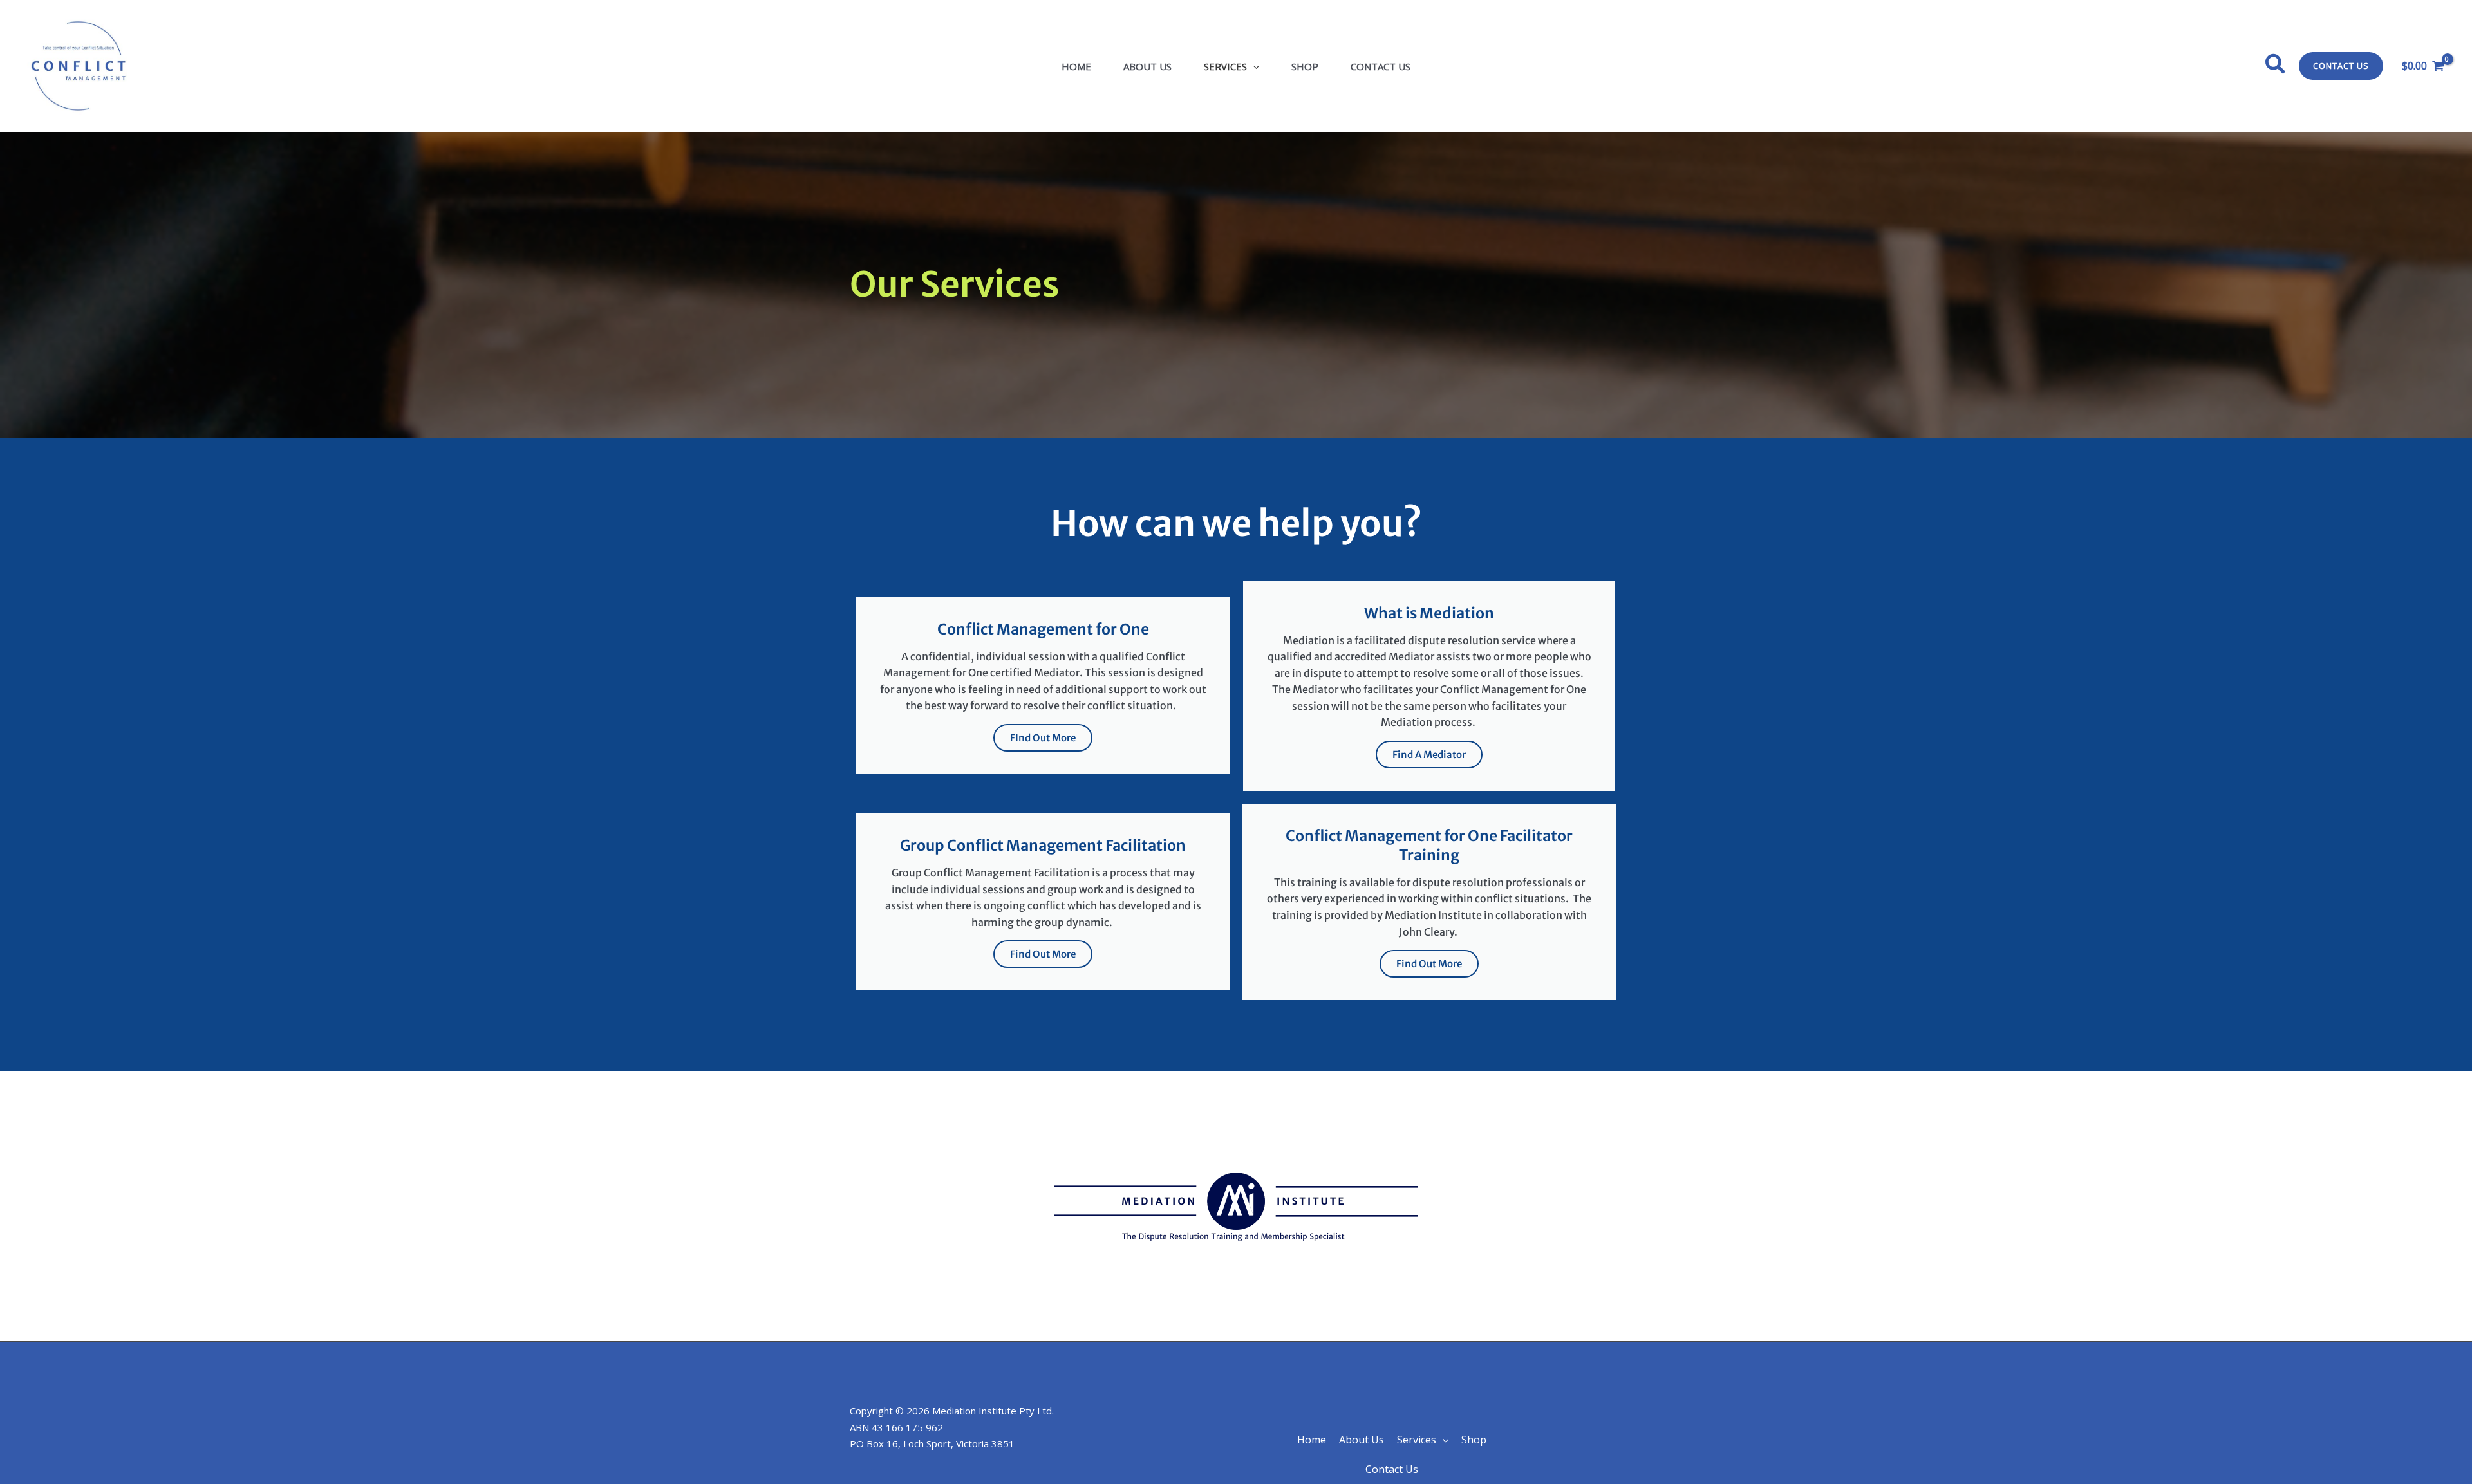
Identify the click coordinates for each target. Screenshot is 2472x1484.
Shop (1305, 66)
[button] (1253, 66)
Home (1076, 66)
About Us (1147, 66)
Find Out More (1043, 954)
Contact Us (1381, 66)
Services (1225, 66)
